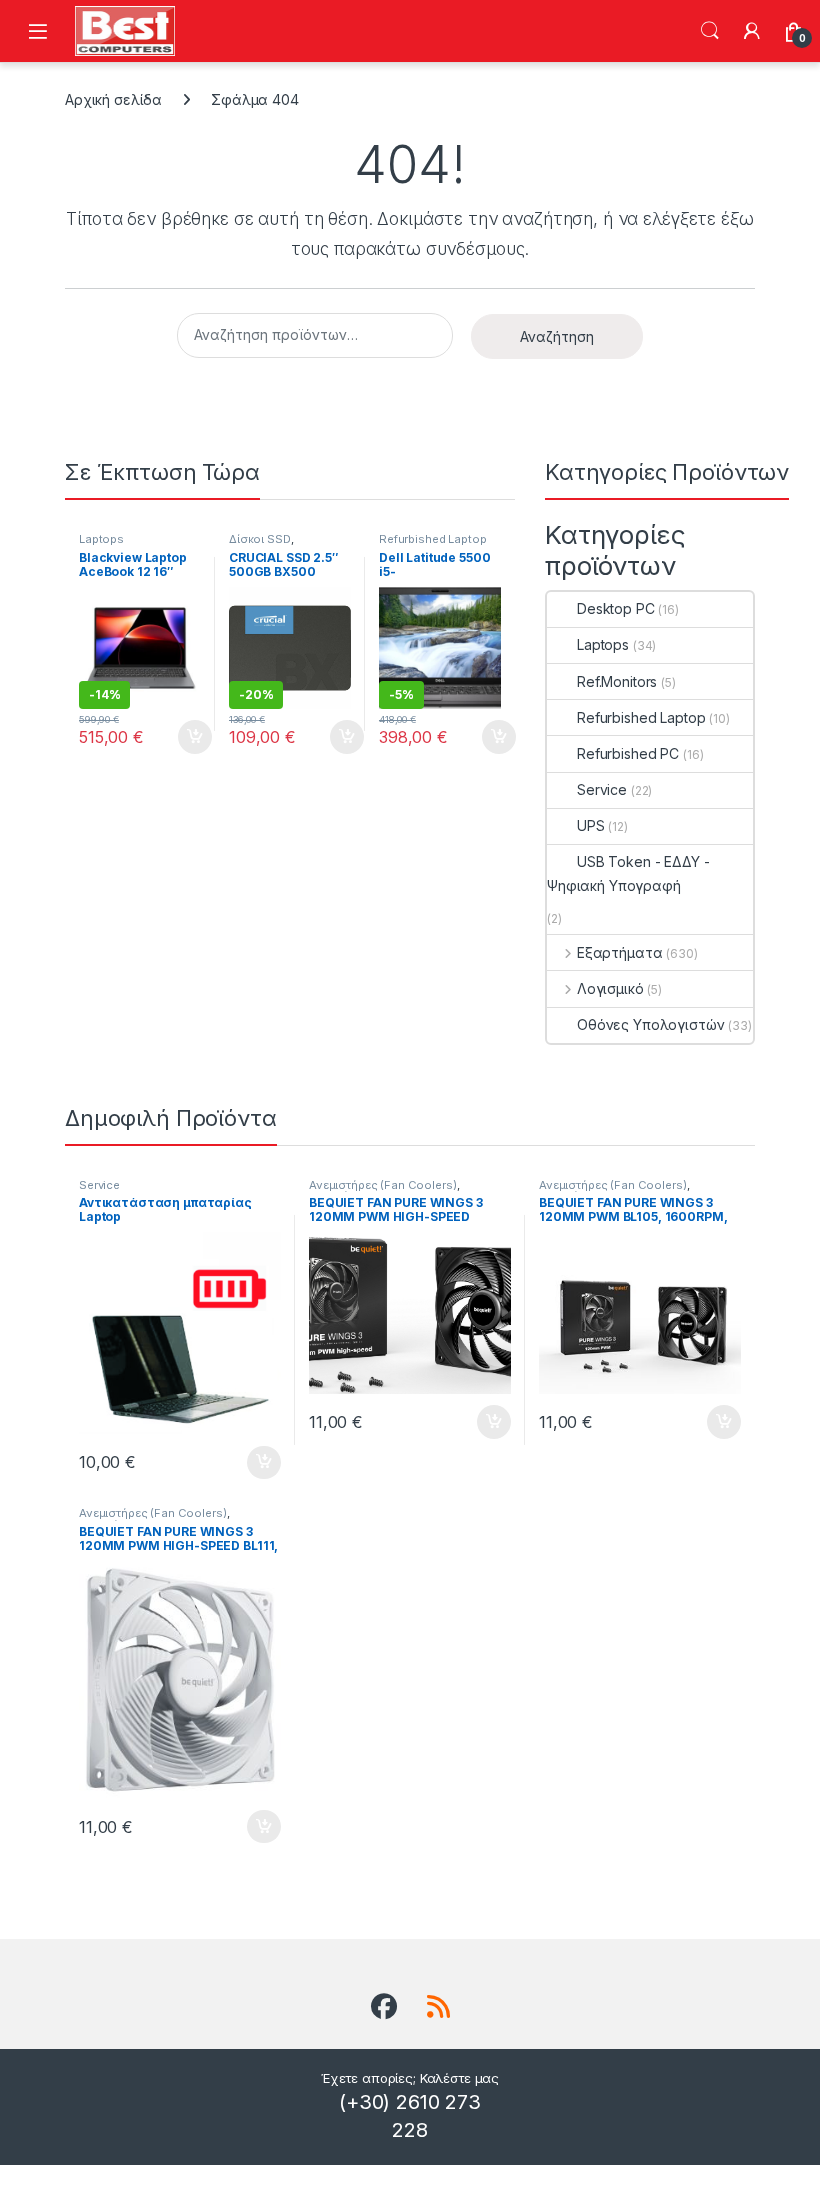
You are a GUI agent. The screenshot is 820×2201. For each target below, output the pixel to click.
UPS (591, 825)
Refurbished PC (628, 753)
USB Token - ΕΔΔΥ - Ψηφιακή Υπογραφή (628, 873)
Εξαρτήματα (619, 952)
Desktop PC (616, 608)
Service (602, 789)
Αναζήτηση (710, 31)
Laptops (101, 539)
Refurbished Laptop (432, 539)
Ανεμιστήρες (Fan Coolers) (383, 1185)
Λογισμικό (610, 988)
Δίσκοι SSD (260, 539)
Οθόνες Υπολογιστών (650, 1024)
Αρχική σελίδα (113, 99)
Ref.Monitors (617, 681)
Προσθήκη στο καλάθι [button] (178, 737)
